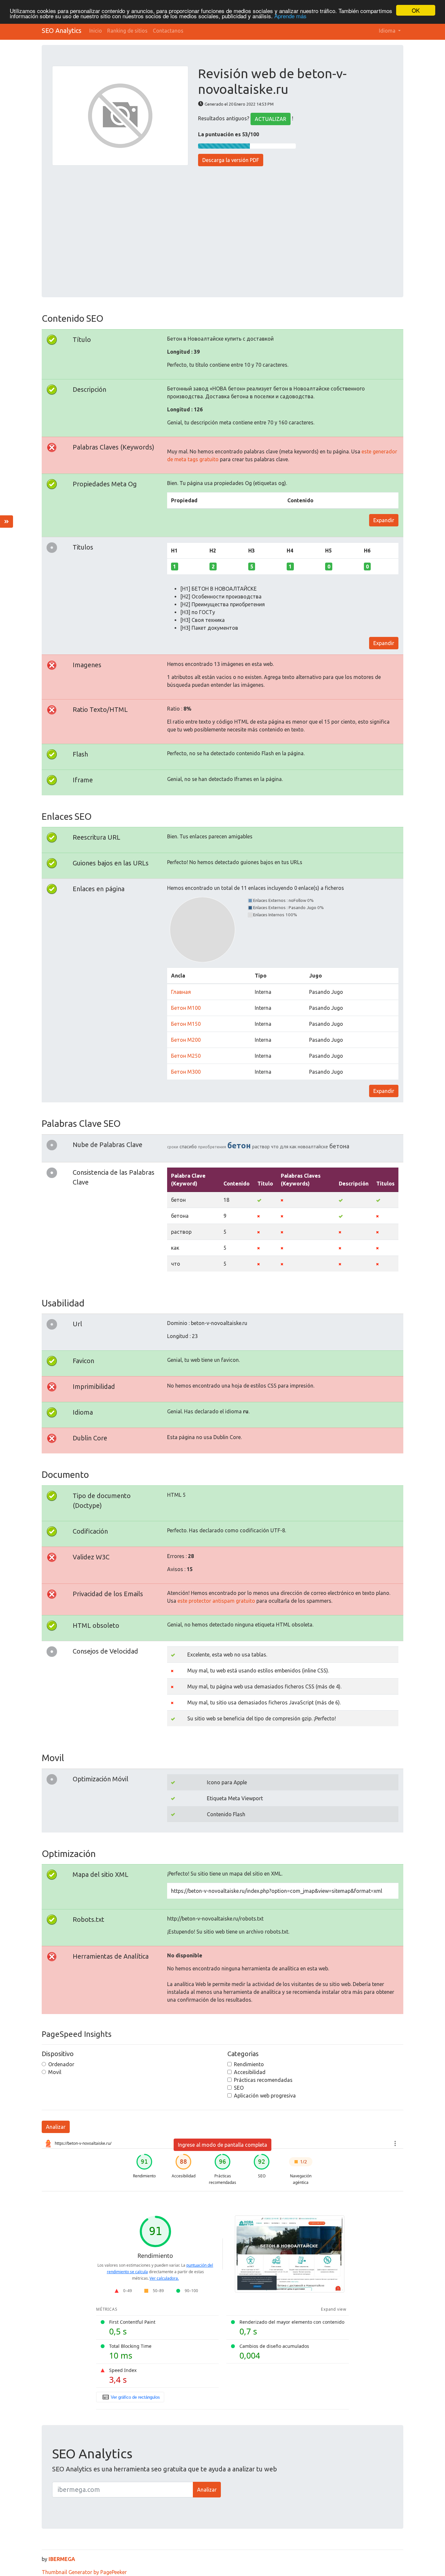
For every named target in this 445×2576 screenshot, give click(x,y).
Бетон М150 (186, 1024)
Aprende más (290, 16)
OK (416, 10)
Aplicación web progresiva (265, 2096)
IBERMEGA (62, 2559)
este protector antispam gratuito (216, 1601)
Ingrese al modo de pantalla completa (223, 2145)
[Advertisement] (223, 228)
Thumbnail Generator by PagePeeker (84, 2572)
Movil (55, 2072)
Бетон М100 (186, 1008)
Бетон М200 (186, 1040)
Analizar (56, 2127)
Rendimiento (249, 2064)
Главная (181, 992)
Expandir (384, 520)
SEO (239, 2088)
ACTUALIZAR (271, 119)
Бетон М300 (186, 1072)
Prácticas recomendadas (263, 2080)
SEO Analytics (62, 30)
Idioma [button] (388, 31)
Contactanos (168, 31)
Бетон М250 (186, 1056)
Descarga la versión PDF (231, 160)
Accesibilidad (250, 2072)
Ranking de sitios (127, 31)
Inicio (96, 31)
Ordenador (61, 2064)
